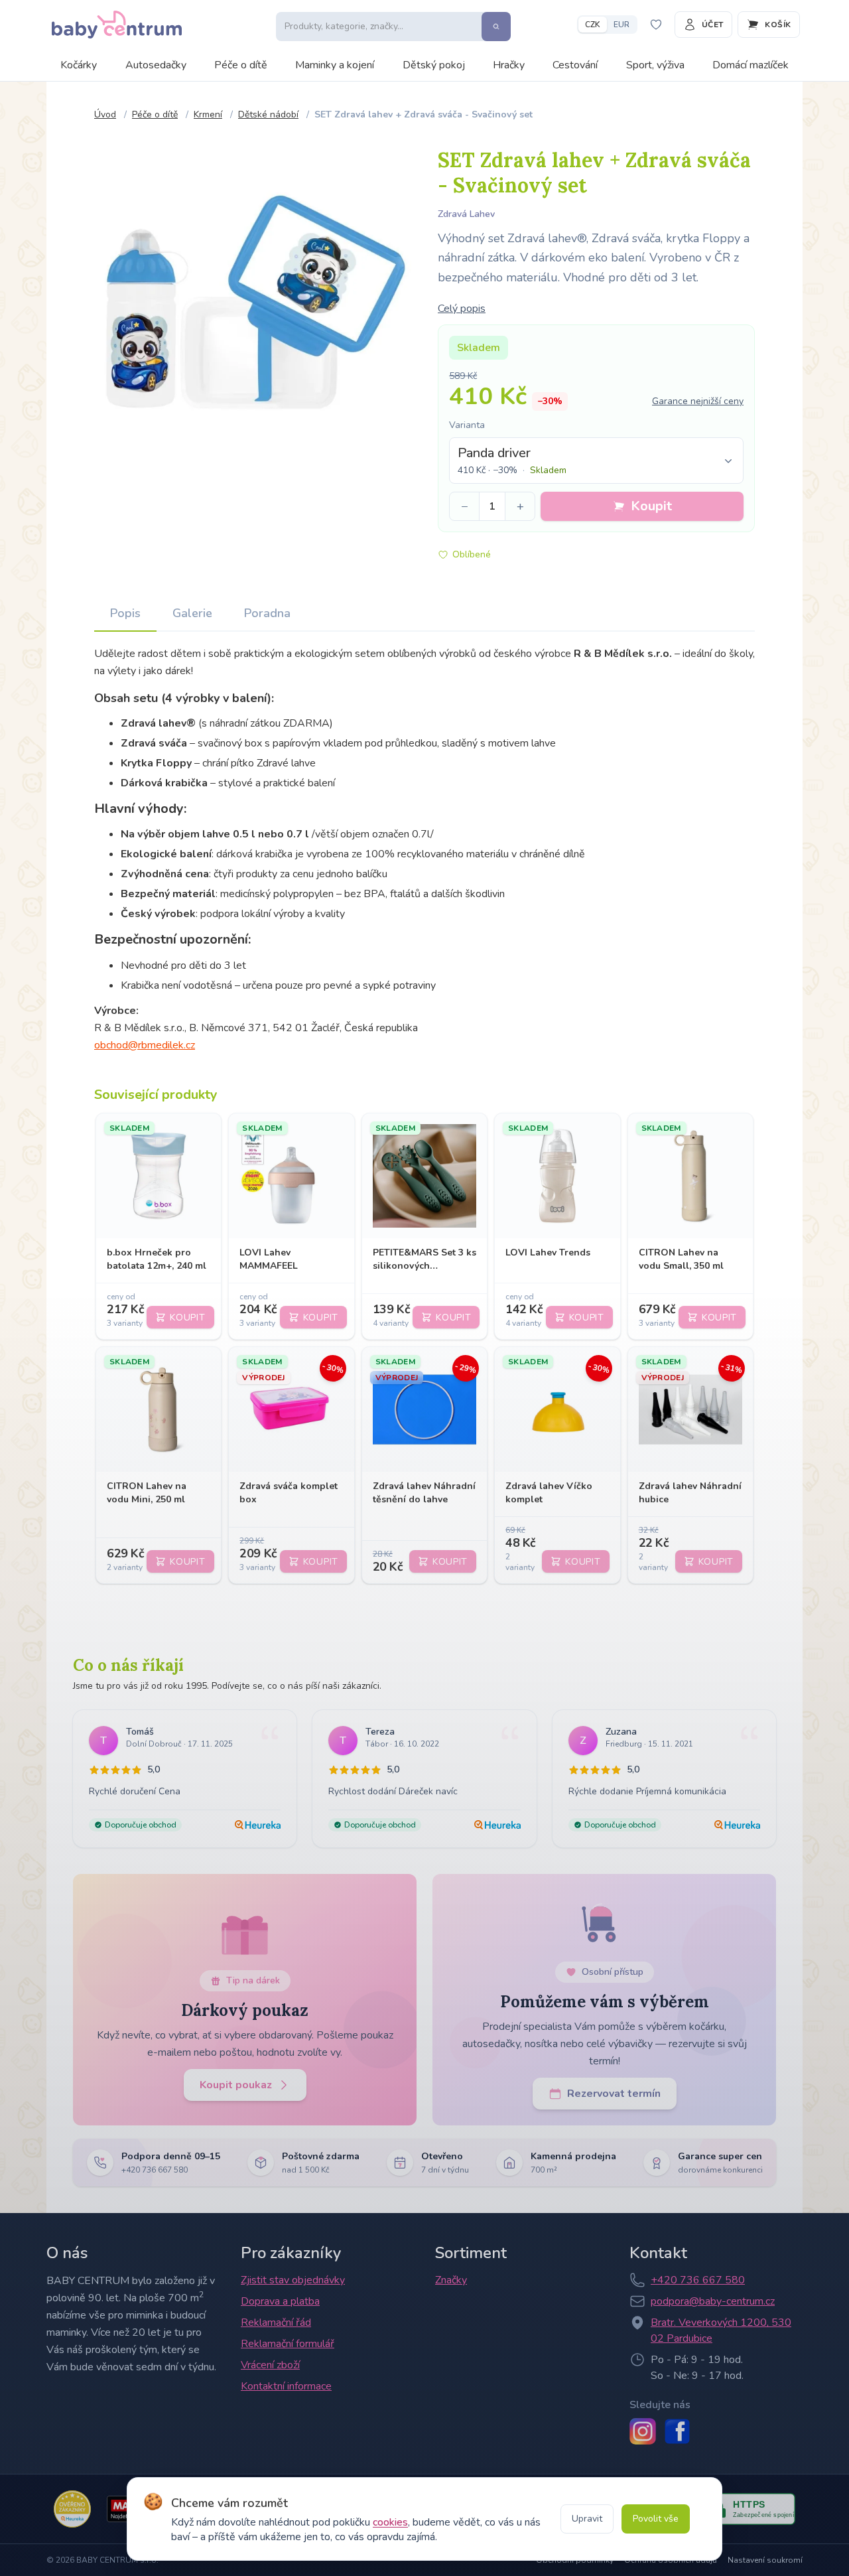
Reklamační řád (276, 2323)
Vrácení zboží (270, 2365)
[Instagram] (643, 2431)
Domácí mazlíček (751, 65)
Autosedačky (156, 65)
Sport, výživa (655, 65)
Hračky (509, 65)
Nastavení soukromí (765, 2560)
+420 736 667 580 (698, 2280)
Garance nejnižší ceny (698, 401)
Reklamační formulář (288, 2344)
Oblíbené (472, 554)
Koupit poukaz (236, 2085)
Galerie (192, 613)
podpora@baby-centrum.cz (713, 2301)
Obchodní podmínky (575, 2560)
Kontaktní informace (286, 2386)
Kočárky (79, 65)
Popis (125, 613)
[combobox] (596, 461)
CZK (593, 25)
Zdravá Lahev (466, 214)
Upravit (587, 2519)
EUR (621, 25)
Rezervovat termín (614, 2094)
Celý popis (462, 309)
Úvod (105, 114)
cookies (390, 2522)
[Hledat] (496, 27)
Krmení (208, 114)
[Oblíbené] (656, 25)
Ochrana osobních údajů (671, 2560)
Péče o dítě (241, 65)
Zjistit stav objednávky (293, 2280)
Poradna (267, 613)
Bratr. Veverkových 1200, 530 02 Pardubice (721, 2330)
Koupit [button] (651, 506)
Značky (451, 2280)
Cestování (575, 65)
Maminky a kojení (335, 65)
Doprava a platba (280, 2301)
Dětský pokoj (434, 65)
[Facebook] (677, 2431)
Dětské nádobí (268, 114)
